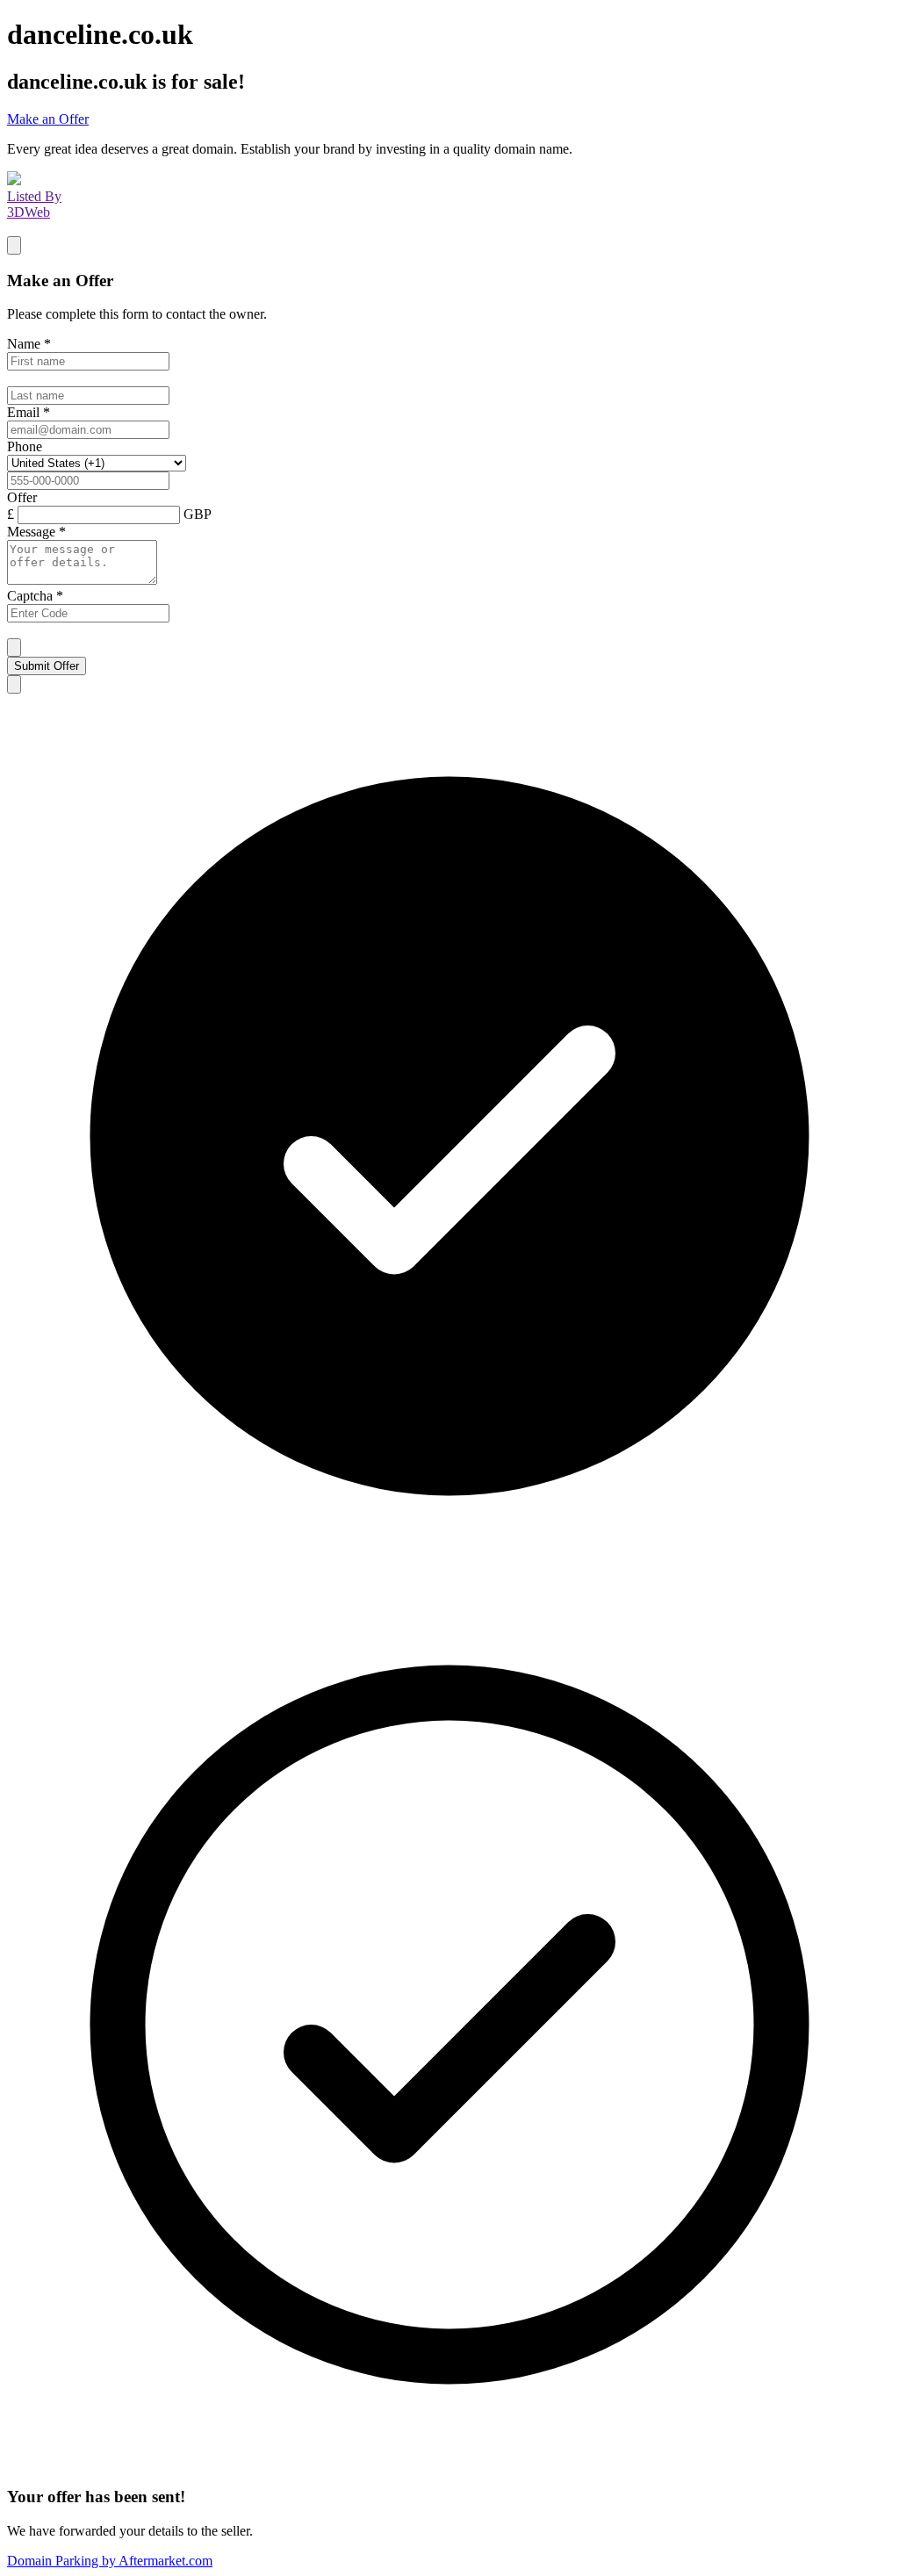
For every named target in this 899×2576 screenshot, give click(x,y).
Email (29, 412)
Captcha (35, 596)
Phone (25, 446)
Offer (22, 497)
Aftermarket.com (110, 2561)
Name (29, 344)
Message (36, 532)
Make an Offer (48, 119)
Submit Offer (47, 666)
